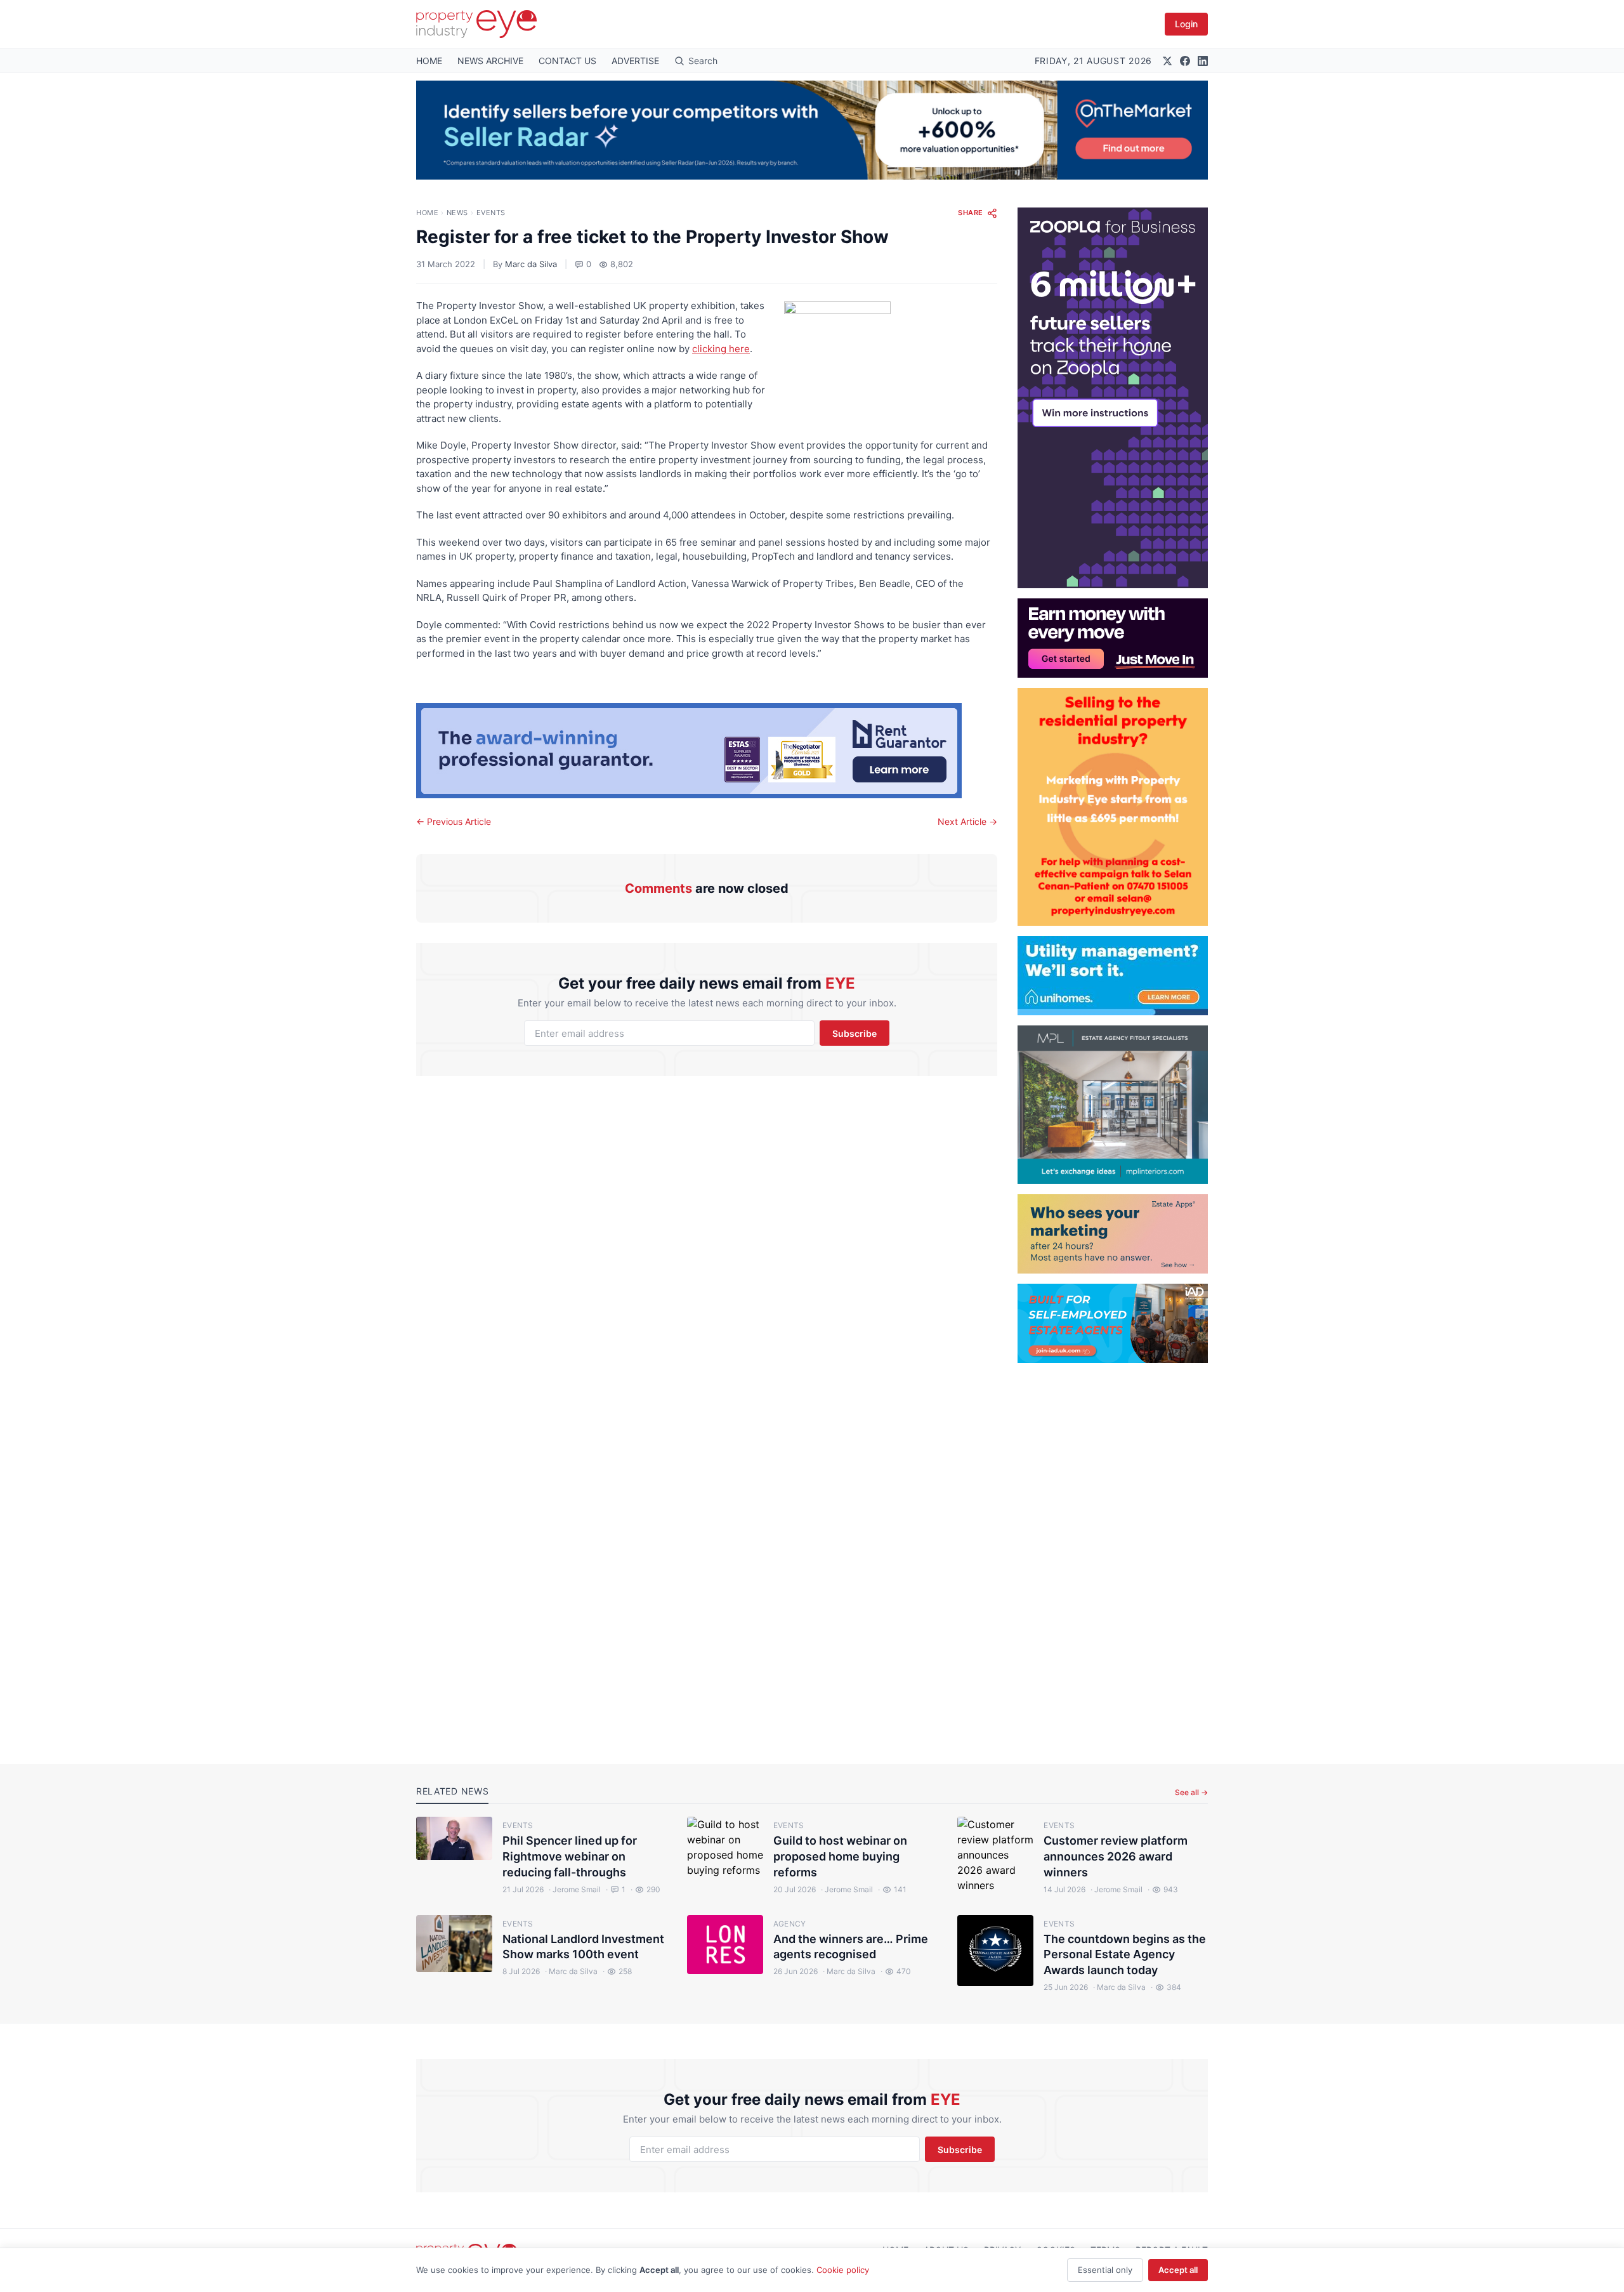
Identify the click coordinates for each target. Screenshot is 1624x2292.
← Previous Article (454, 821)
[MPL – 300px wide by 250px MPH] (1113, 1105)
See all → (1191, 1792)
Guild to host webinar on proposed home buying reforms (840, 1856)
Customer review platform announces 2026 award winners (1116, 1856)
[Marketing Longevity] (1113, 1234)
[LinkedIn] (1203, 61)
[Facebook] (1185, 61)
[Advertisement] (1113, 1553)
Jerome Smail (575, 1889)
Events (491, 213)
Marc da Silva (531, 264)
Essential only (1105, 2270)
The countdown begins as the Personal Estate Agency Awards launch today (1125, 1955)
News (457, 213)
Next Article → (967, 821)
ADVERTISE (635, 61)
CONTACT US (567, 61)
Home (427, 213)
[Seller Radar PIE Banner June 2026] (812, 130)
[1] (1113, 976)
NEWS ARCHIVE (490, 61)
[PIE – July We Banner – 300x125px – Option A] (1113, 638)
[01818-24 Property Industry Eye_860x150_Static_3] (707, 751)
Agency (790, 1924)
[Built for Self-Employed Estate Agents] (1113, 1323)
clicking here (721, 349)
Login (1186, 24)
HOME (429, 61)
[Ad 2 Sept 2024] (1113, 807)
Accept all (1178, 2270)
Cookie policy (843, 2270)
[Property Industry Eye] (476, 24)
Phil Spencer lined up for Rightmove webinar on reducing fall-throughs (570, 1856)
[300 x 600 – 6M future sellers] (1113, 398)
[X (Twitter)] (1167, 61)
